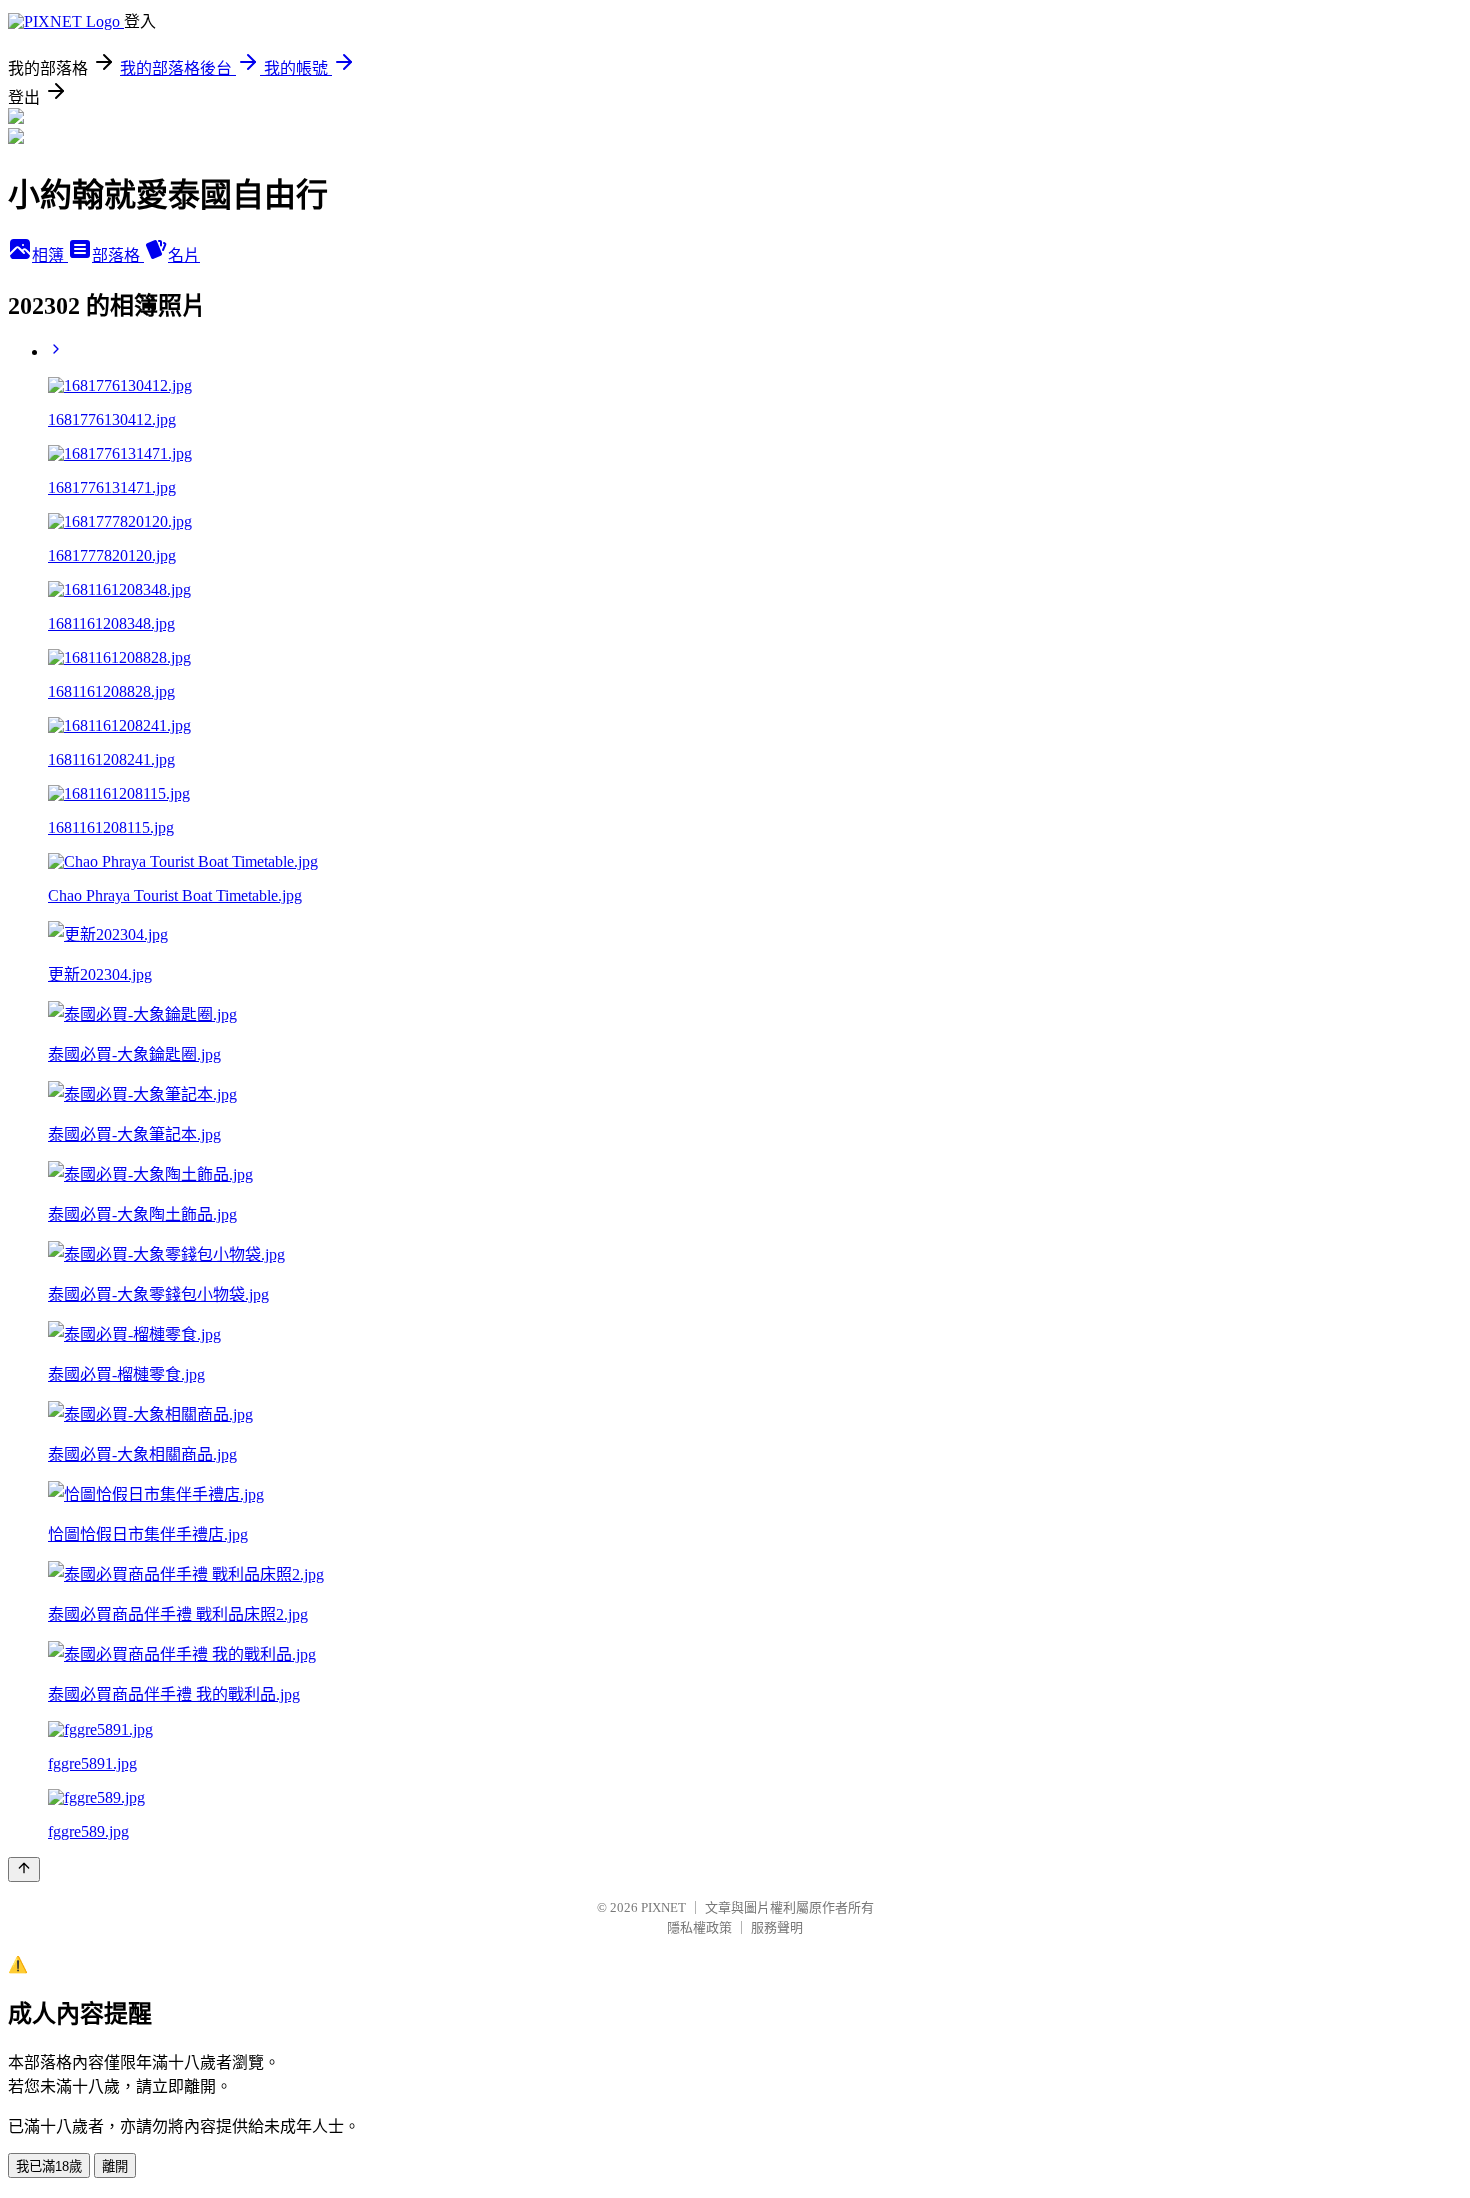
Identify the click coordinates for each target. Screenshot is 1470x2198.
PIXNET (663, 1907)
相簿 (50, 255)
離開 (115, 2166)
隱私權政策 (699, 1927)
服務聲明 (777, 1927)
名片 (184, 255)
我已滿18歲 (49, 2166)
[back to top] (24, 1869)
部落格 (118, 255)
